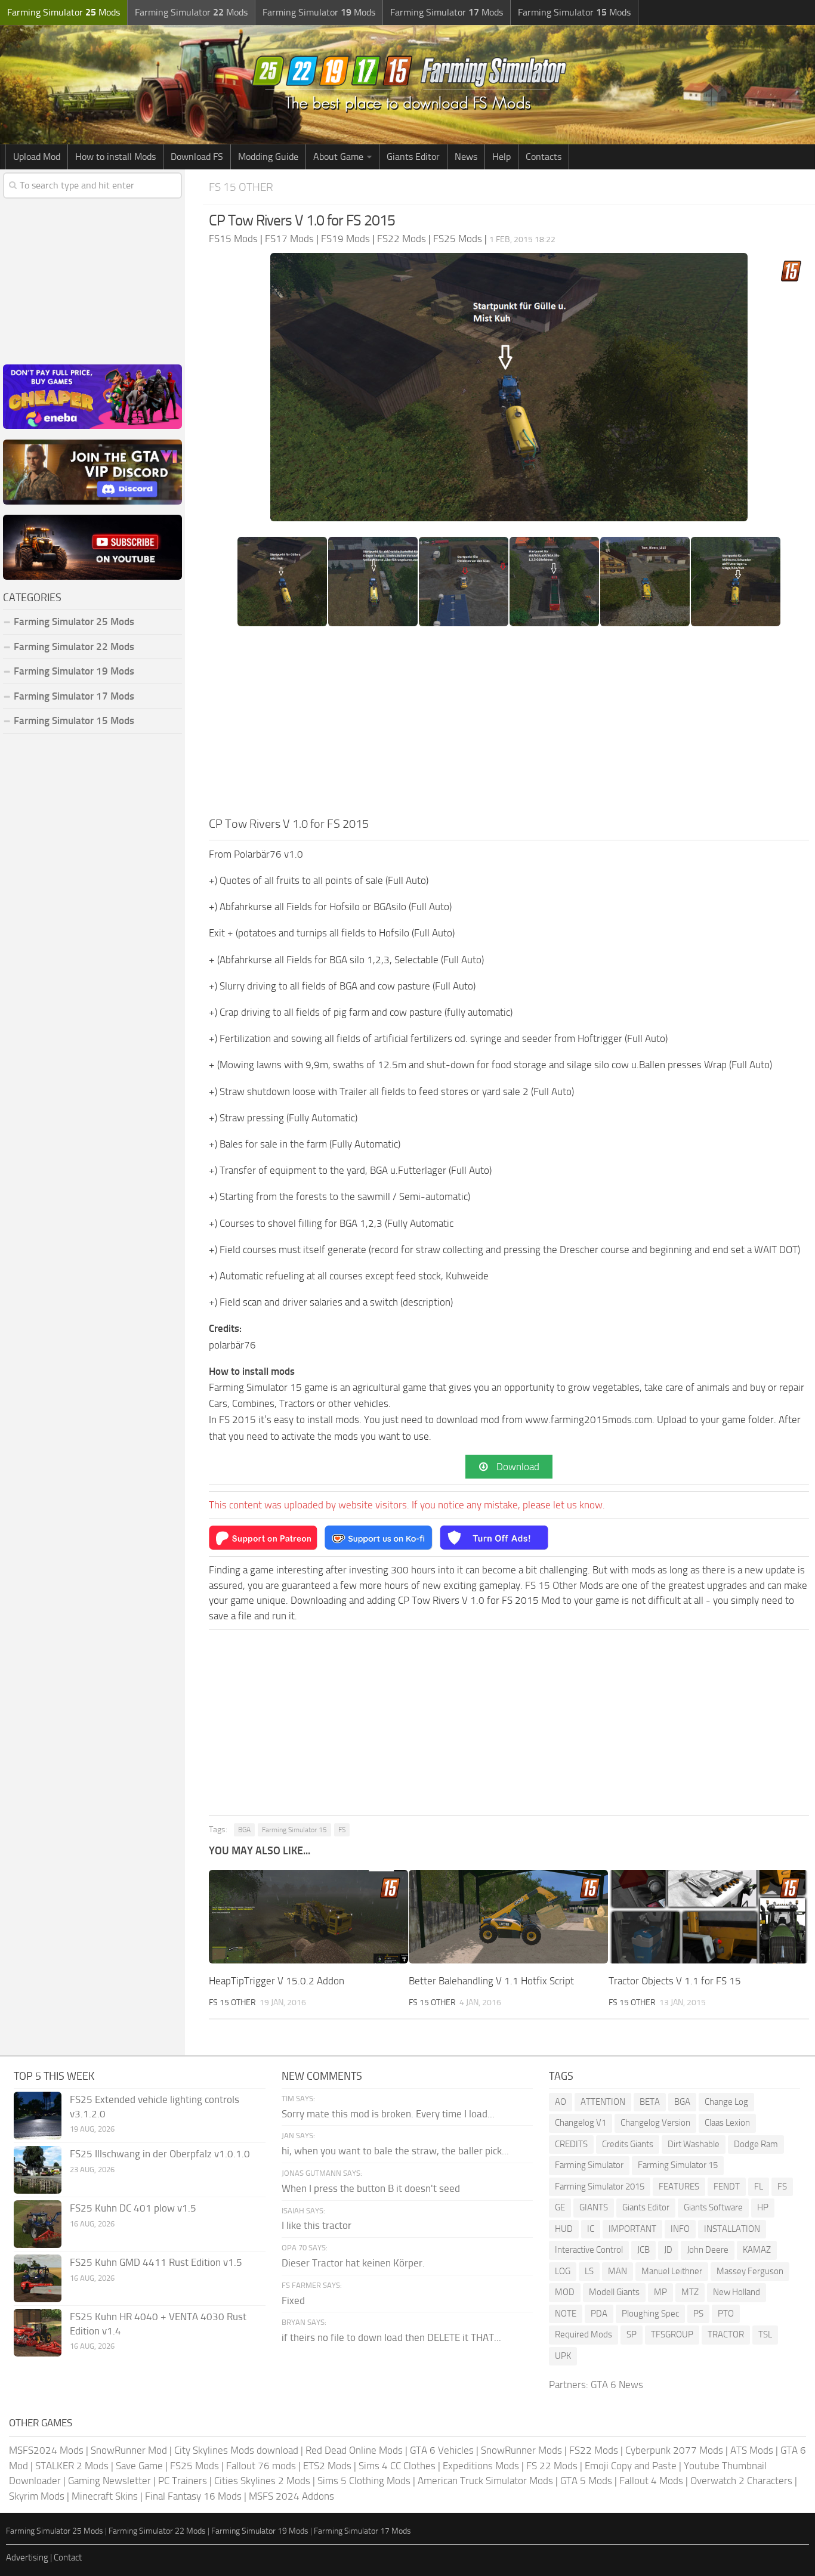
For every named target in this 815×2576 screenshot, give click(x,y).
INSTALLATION (732, 2229)
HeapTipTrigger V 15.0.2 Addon (277, 1981)
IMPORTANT (632, 2229)
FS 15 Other (241, 187)
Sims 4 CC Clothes (397, 2466)
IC (591, 2229)
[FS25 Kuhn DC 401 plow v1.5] (38, 2224)
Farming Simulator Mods (64, 12)
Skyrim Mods (37, 2496)
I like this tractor (317, 2225)
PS (698, 2314)
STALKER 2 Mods (72, 2466)
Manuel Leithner (672, 2271)
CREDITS (571, 2144)
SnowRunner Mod (129, 2450)
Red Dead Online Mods (354, 2450)
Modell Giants (614, 2292)
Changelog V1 (581, 2123)
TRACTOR (726, 2334)
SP (632, 2334)
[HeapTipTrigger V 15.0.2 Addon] (308, 1917)
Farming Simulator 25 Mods (55, 2531)
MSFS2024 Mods (46, 2450)
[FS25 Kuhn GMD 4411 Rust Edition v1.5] (38, 2278)
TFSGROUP (672, 2334)
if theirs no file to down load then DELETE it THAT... (391, 2337)
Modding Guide (268, 157)
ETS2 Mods (327, 2466)
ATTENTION (603, 2102)
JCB (643, 2250)
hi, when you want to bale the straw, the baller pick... (395, 2151)
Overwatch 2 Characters (741, 2481)
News (466, 157)
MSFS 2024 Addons (291, 2496)
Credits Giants (628, 2144)
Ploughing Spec (650, 2314)
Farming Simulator (589, 2165)
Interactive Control (589, 2250)
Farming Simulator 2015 (600, 2187)
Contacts (544, 157)
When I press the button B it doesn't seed (371, 2188)
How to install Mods (115, 157)
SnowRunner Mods (521, 2450)
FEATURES (679, 2187)
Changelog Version (655, 2123)
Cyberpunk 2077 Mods (674, 2450)
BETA (650, 2102)
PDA (599, 2314)
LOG (563, 2271)
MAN (618, 2271)
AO (561, 2102)
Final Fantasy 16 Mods (193, 2496)
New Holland (737, 2292)
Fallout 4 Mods (651, 2481)
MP (660, 2292)
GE (560, 2207)
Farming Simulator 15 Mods (74, 720)
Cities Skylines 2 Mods (262, 2481)
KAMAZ (757, 2250)
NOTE (566, 2314)
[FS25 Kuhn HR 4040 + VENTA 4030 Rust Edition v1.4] (38, 2333)
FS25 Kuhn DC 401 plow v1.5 (133, 2208)
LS (589, 2271)
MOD (565, 2292)
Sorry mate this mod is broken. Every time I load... (388, 2114)
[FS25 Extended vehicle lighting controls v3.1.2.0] (38, 2116)
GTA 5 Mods (586, 2481)
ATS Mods (752, 2450)
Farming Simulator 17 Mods (74, 696)
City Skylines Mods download (236, 2450)
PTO (726, 2314)
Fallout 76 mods (261, 2466)
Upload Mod (37, 157)
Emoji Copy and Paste (631, 2466)
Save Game (139, 2466)
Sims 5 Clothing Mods (364, 2481)
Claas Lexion (727, 2123)
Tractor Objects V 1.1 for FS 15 (675, 1981)
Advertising (27, 2558)
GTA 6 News (617, 2385)
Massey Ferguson (750, 2271)
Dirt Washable (694, 2144)
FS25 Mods (195, 2466)
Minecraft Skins (105, 2496)
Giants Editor (413, 157)
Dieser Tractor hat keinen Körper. (353, 2263)
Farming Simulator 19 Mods (74, 671)
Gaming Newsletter (109, 2481)
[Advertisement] (509, 725)
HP (763, 2207)
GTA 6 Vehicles (442, 2450)
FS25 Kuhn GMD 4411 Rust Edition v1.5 (156, 2262)
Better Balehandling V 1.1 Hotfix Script (491, 1981)
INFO (680, 2229)
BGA (244, 1830)
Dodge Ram (756, 2144)
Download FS (197, 157)
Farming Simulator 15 (294, 1830)
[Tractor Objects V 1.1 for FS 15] (708, 1917)
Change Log (726, 2102)
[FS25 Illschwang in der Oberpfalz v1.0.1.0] (38, 2170)
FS (342, 1830)
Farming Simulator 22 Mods (74, 647)
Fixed (293, 2300)
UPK (563, 2356)
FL (759, 2187)
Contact (68, 2558)
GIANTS (594, 2207)
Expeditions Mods (481, 2466)
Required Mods (584, 2334)
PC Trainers (183, 2481)
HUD (564, 2229)
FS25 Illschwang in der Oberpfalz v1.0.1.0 (160, 2154)
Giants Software (713, 2207)
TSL (765, 2334)
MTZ (690, 2292)
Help (501, 157)
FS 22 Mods (552, 2466)
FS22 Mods (594, 2450)
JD (668, 2250)
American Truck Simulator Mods (485, 2481)
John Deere (708, 2250)
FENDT (727, 2187)
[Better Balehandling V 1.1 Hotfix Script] (508, 1917)
